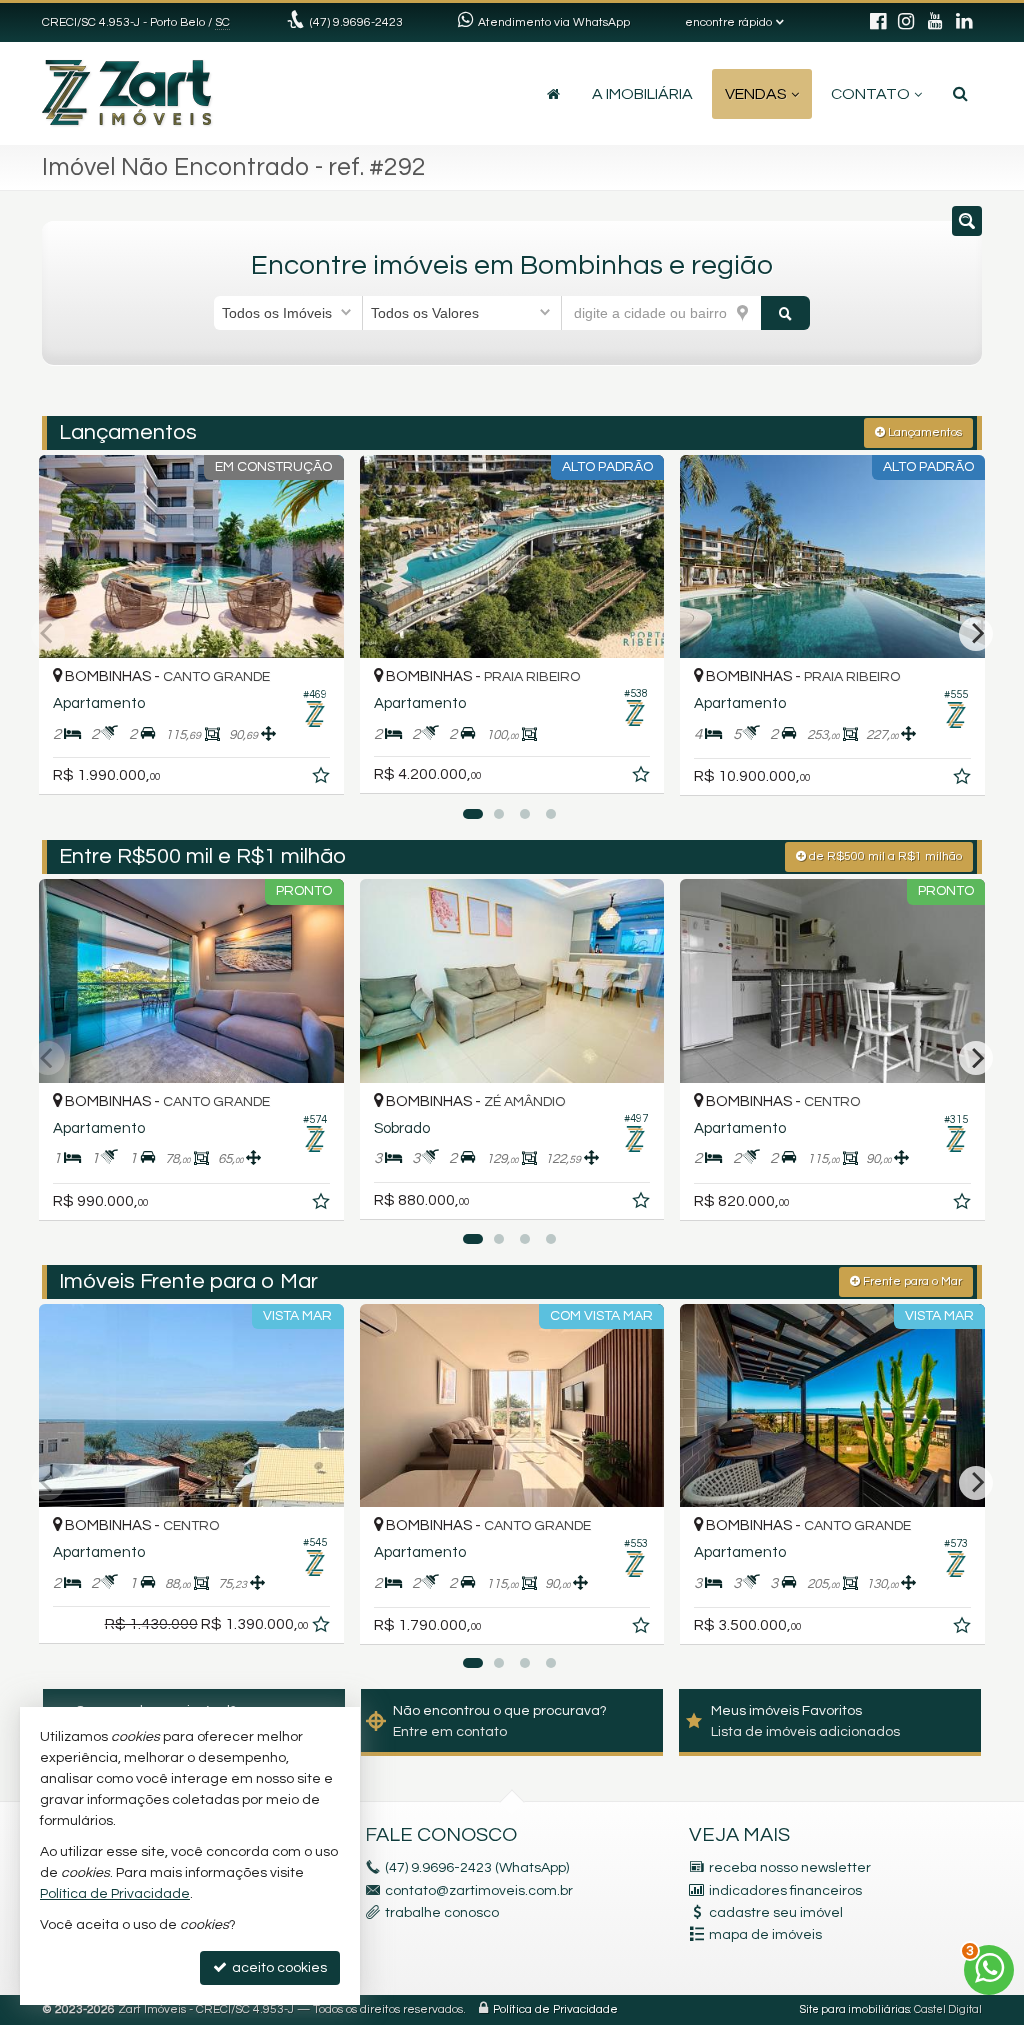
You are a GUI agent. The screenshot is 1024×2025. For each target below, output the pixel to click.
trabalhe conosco (442, 1913)
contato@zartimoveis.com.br (479, 1891)
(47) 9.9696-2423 (356, 22)
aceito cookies (278, 1968)
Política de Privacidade (555, 2009)
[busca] (960, 94)
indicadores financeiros (785, 1891)
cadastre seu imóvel (776, 1913)
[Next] (976, 634)
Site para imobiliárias (855, 2009)
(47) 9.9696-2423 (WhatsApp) (477, 1868)
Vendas (756, 94)
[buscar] (786, 313)
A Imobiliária (642, 94)
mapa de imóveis (765, 1935)
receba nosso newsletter (790, 1868)
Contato (870, 94)
